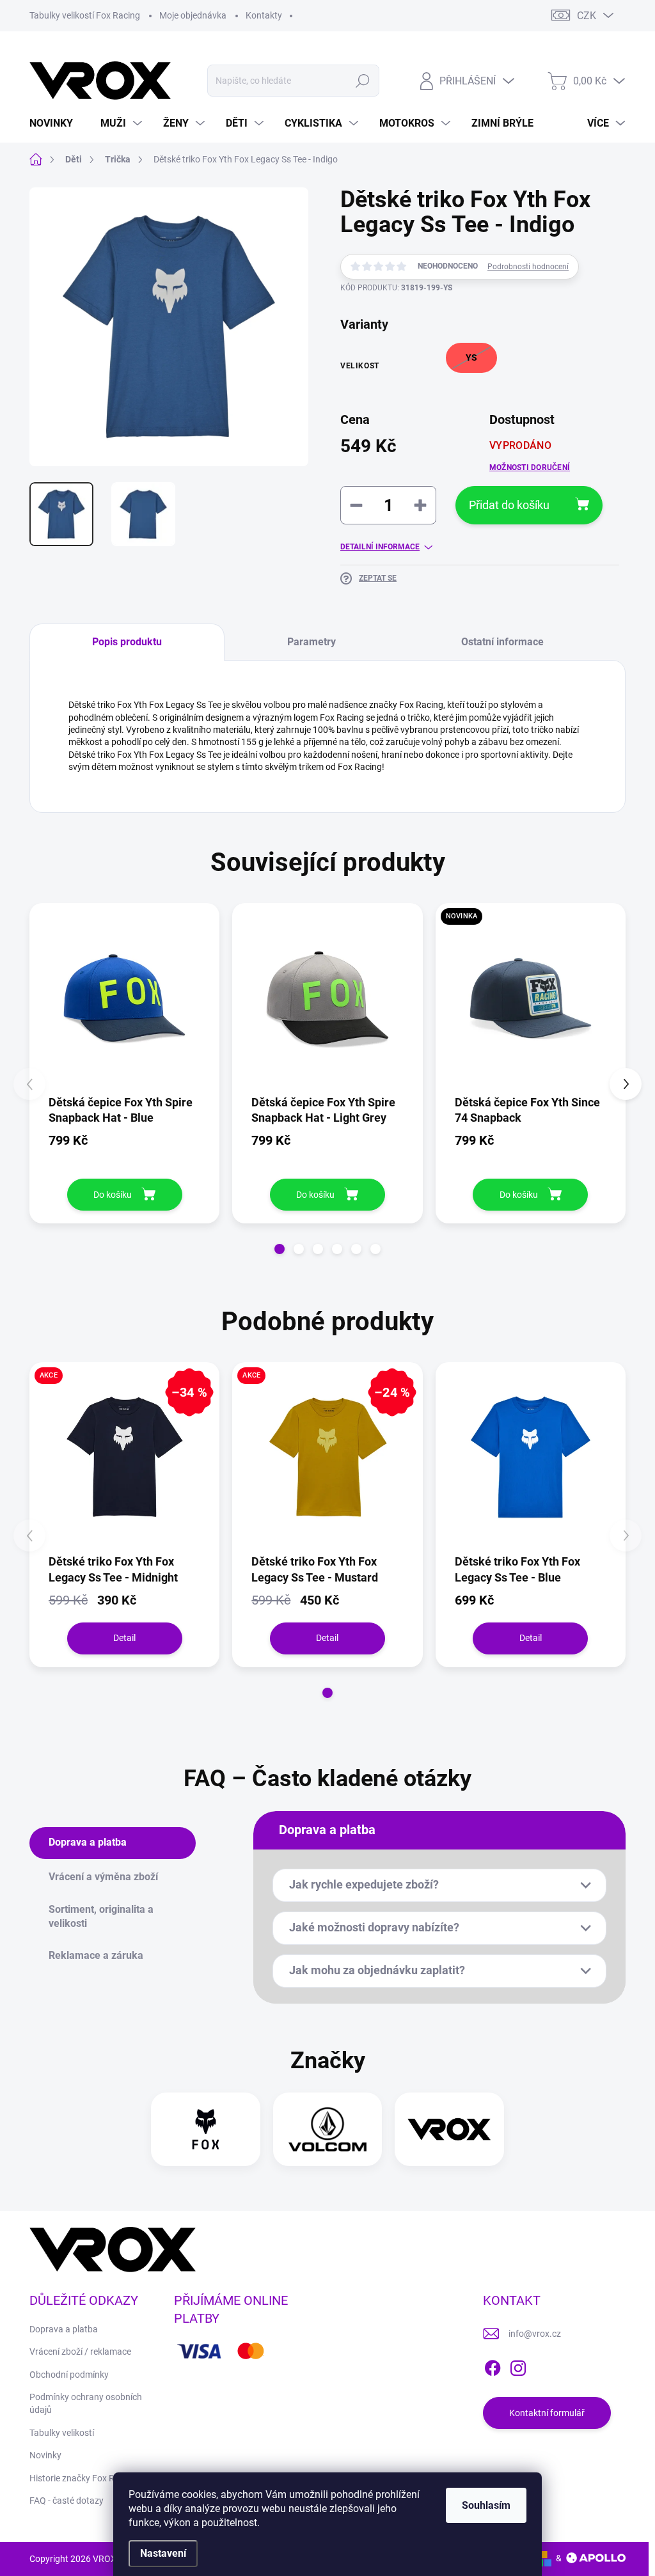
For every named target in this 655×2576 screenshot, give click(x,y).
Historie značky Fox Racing (83, 2478)
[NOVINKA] (531, 998)
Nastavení (163, 2553)
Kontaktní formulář (547, 2413)
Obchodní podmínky (69, 2375)
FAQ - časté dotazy (67, 2501)
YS (471, 357)
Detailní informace (380, 547)
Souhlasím (486, 2505)
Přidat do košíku (509, 505)
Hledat (362, 81)
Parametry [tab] (312, 642)
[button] (280, 1249)
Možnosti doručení (530, 467)
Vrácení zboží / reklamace (80, 2352)
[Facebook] (493, 2366)
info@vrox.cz (535, 2334)
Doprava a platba (64, 2329)
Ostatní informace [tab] (502, 642)
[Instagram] (518, 2366)
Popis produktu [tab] (127, 642)
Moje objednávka (193, 15)
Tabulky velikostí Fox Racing (85, 15)
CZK (587, 16)
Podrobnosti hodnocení (528, 267)
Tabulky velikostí (62, 2433)
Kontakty (264, 15)
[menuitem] (56, 123)
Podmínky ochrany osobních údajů (86, 2403)
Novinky (45, 2455)
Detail (124, 1638)
